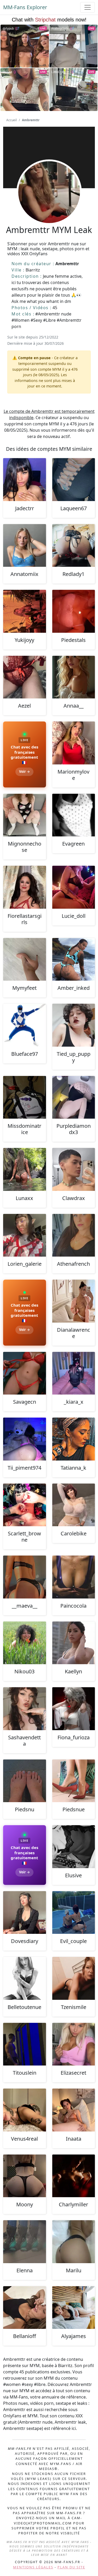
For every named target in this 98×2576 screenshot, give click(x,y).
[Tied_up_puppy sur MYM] (74, 1025)
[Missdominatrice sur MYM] (25, 1097)
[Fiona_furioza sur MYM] (74, 1709)
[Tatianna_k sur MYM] (74, 1439)
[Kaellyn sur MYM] (74, 1643)
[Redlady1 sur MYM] (74, 546)
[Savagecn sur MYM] (25, 1373)
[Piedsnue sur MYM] (74, 1781)
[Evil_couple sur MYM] (74, 1913)
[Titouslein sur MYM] (25, 2044)
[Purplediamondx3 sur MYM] (74, 1097)
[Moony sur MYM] (25, 2176)
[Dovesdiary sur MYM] (25, 1913)
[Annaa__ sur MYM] (74, 677)
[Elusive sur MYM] (74, 1847)
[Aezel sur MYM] (25, 677)
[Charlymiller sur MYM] (74, 2176)
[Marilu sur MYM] (74, 2242)
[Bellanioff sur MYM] (25, 2308)
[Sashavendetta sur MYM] (25, 1709)
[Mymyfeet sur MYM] (25, 959)
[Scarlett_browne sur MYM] (25, 1505)
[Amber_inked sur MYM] (74, 959)
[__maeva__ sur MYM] (25, 1577)
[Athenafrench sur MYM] (74, 1235)
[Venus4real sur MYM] (25, 2110)
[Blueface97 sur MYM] (25, 1025)
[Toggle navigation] (88, 7)
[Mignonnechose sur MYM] (25, 815)
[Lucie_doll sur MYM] (74, 887)
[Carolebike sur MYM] (74, 1505)
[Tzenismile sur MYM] (74, 1978)
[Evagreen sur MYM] (74, 815)
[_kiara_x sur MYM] (74, 1373)
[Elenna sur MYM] (25, 2242)
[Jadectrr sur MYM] (25, 480)
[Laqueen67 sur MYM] (74, 480)
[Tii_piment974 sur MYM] (25, 1439)
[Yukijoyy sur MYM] (25, 611)
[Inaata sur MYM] (74, 2110)
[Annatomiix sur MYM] (25, 546)
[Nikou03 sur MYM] (25, 1643)
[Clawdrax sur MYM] (74, 1169)
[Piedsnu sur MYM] (25, 1781)
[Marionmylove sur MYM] (74, 743)
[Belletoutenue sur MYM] (25, 1978)
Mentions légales (33, 2567)
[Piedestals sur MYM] (74, 611)
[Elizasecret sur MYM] (74, 2044)
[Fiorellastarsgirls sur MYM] (25, 887)
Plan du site (71, 2567)
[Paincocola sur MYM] (74, 1577)
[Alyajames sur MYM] (74, 2308)
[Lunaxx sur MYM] (25, 1169)
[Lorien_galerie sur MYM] (25, 1235)
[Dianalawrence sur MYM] (74, 1301)
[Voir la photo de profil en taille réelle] (49, 206)
